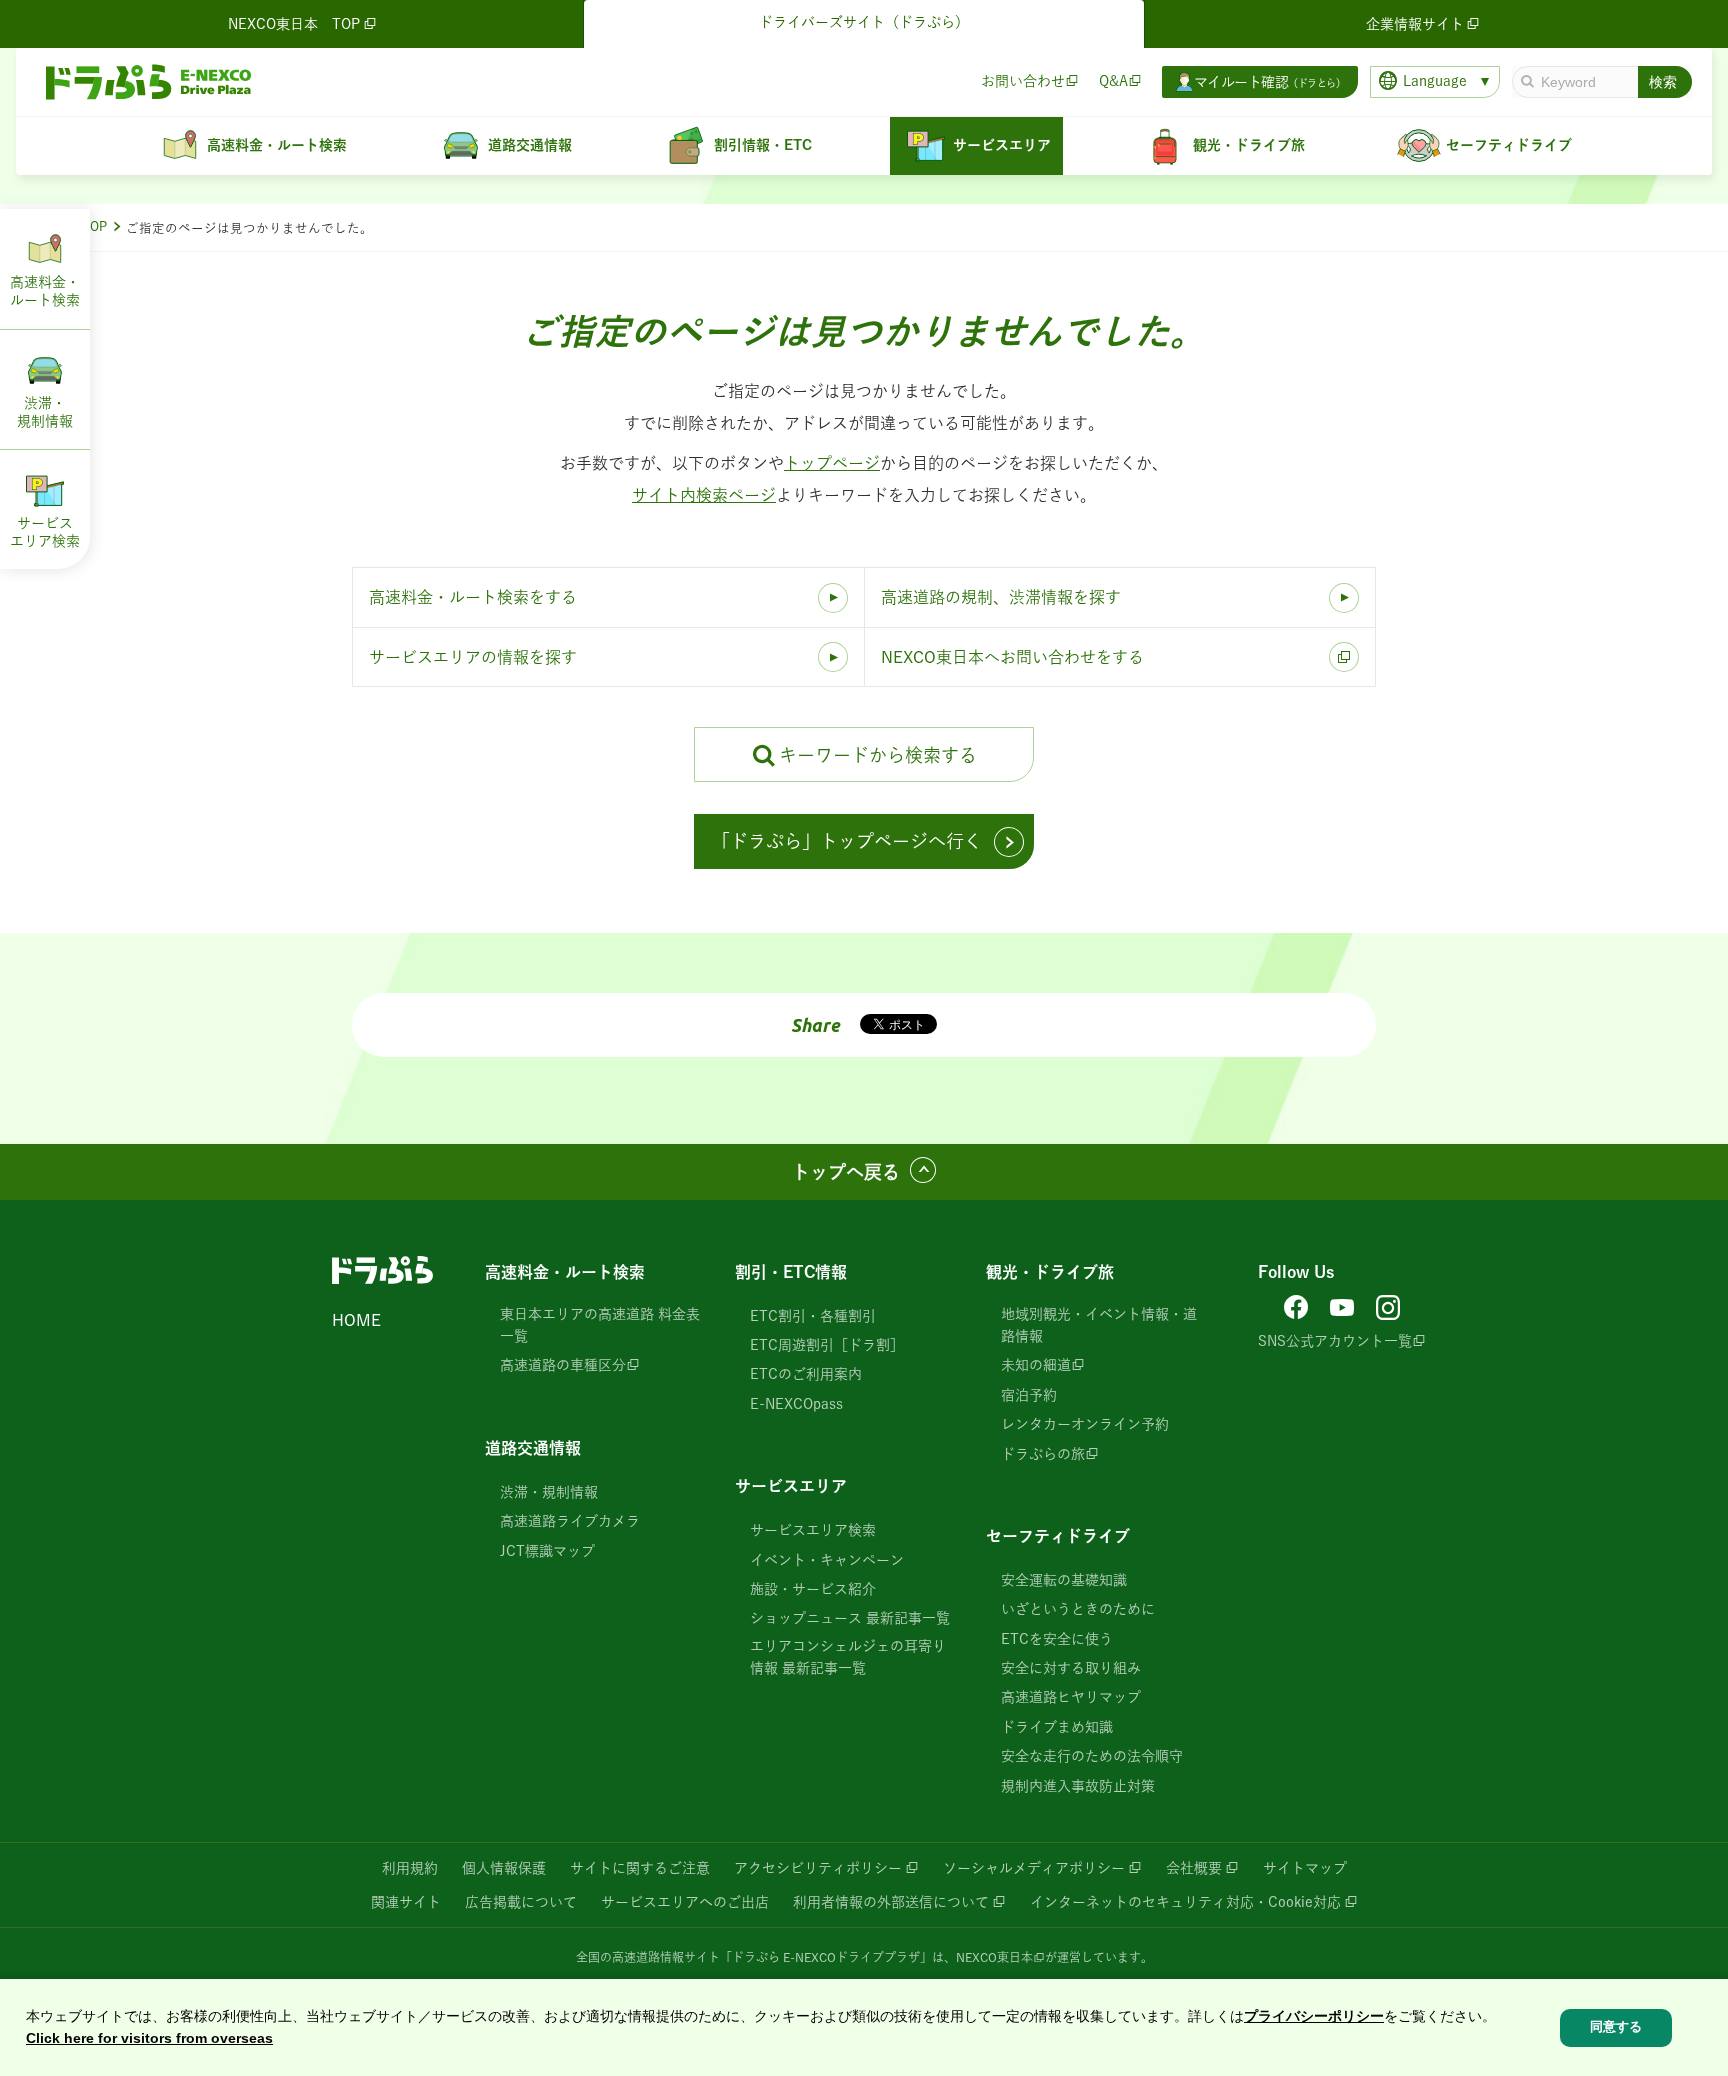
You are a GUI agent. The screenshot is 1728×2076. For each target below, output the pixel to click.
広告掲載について (521, 1902)
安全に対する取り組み (1071, 1668)
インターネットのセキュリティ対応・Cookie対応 (1185, 1902)
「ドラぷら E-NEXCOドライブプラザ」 (826, 1957)
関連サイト (406, 1902)
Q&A (1113, 81)
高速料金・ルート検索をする (473, 597)
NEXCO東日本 (994, 1957)
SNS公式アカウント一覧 (1335, 1341)
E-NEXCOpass (796, 1404)
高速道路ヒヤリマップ (1071, 1697)
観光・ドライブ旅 (1050, 1272)
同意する (1616, 2027)
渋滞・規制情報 (549, 1492)
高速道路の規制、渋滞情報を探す (1001, 597)
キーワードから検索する (878, 755)
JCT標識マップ (547, 1551)
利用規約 (410, 1868)
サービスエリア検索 (813, 1530)
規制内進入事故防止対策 (1078, 1786)
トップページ (832, 463)
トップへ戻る (846, 1172)
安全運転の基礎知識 (1064, 1580)
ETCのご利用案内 (806, 1374)
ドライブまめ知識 (1057, 1727)
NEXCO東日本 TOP (294, 24)
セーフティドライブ (1058, 1536)
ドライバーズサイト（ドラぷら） (864, 22)
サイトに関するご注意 (640, 1868)
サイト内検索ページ (704, 495)
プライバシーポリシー (1314, 2016)
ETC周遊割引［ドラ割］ (827, 1345)
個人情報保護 (504, 1868)
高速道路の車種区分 (563, 1365)
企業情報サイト (1415, 24)
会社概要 (1194, 1868)
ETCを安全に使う (1057, 1639)
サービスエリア (791, 1486)
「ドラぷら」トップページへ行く (847, 841)
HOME (356, 1320)
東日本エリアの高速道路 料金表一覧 (600, 1325)
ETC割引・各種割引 (813, 1316)
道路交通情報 (533, 1448)
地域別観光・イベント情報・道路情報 (1099, 1325)
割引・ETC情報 (791, 1272)
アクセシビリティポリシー (818, 1868)
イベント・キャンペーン (827, 1560)
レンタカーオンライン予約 (1085, 1424)
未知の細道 (1036, 1365)
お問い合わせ (1023, 81)
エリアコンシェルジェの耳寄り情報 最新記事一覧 (848, 1657)
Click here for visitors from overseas (149, 2039)
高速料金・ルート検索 (565, 1272)
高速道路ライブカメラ (570, 1521)
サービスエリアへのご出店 (685, 1902)
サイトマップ (1305, 1868)
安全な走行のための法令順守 (1092, 1756)
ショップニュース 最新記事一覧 (850, 1618)
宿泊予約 (1029, 1395)
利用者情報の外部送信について (891, 1902)
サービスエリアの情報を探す (473, 657)
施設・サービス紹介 (813, 1589)
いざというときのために (1078, 1609)
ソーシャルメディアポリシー (1034, 1868)
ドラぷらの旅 (1043, 1454)
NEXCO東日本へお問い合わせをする (1012, 657)
